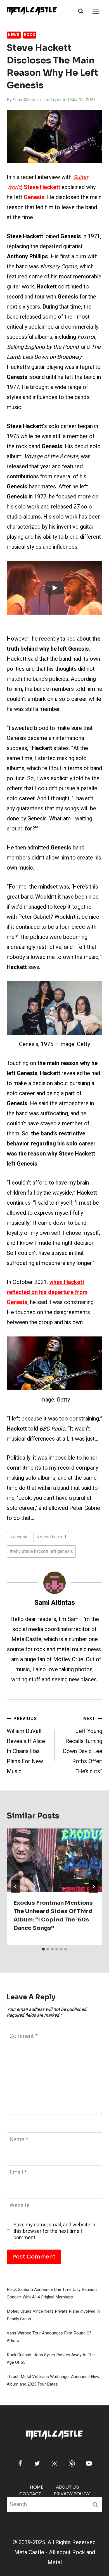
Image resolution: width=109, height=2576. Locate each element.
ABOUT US (67, 2487)
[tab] (43, 1949)
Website (20, 2206)
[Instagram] (54, 2463)
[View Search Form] (81, 11)
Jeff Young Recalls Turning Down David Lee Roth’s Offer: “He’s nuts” (83, 1745)
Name (19, 2140)
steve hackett (51, 1537)
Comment (24, 2036)
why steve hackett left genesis (41, 1551)
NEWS (14, 35)
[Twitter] (37, 2463)
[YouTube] (89, 2463)
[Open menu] (96, 11)
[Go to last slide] (16, 1887)
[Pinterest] (72, 2463)
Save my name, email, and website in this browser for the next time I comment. (54, 2231)
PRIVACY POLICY (72, 2494)
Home (37, 2487)
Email (18, 2173)
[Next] (93, 1887)
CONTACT (30, 2494)
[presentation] (54, 1860)
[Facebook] (20, 2463)
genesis (19, 1537)
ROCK (30, 35)
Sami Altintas (25, 100)
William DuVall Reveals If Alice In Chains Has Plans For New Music (26, 1745)
